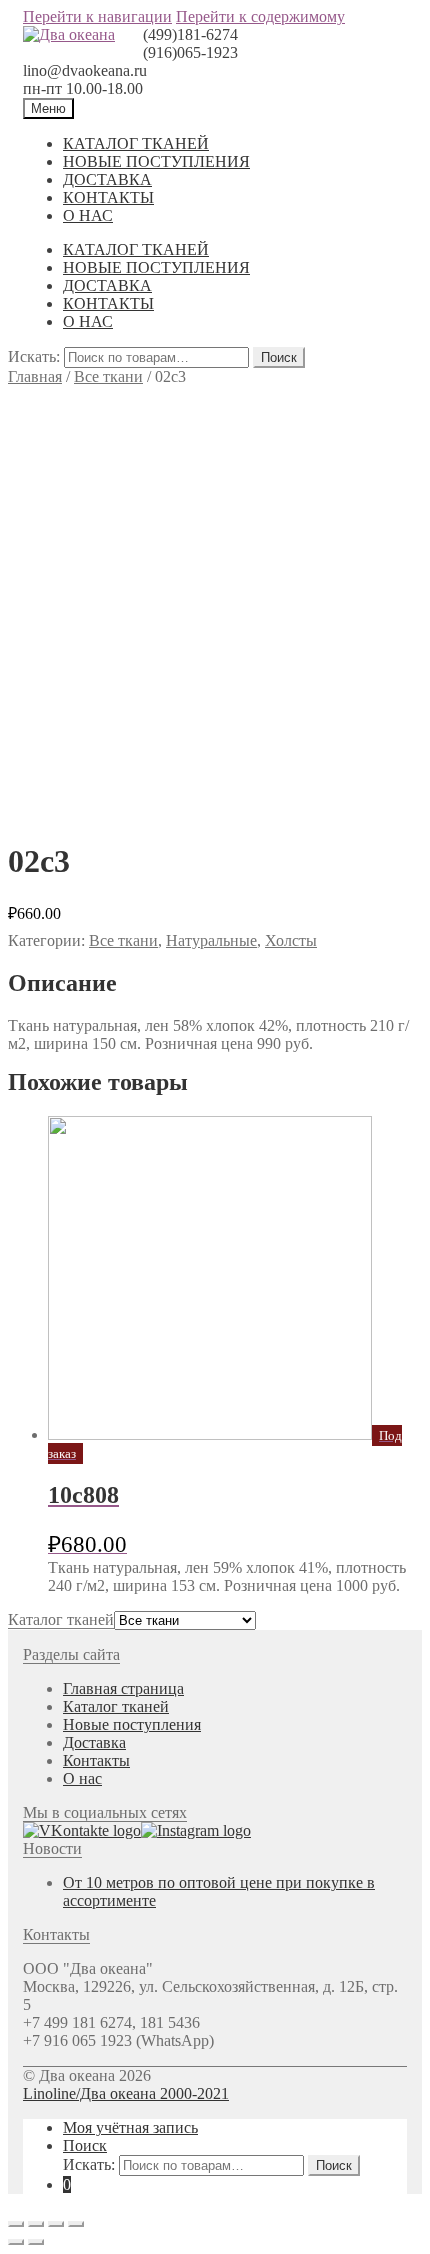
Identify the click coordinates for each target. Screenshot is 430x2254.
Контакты (96, 1760)
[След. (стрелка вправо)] (36, 2242)
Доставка (94, 1742)
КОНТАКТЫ (108, 197)
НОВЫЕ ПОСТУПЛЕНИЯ (156, 161)
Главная (35, 376)
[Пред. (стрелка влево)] (16, 2242)
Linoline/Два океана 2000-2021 (126, 2093)
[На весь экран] (56, 2224)
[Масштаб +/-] (76, 2224)
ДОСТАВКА (107, 179)
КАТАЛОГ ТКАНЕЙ (136, 143)
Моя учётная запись (130, 2127)
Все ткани (108, 376)
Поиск (279, 357)
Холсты (291, 940)
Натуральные (211, 940)
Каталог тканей (116, 1706)
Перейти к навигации (97, 16)
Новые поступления (132, 1724)
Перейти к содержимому (260, 16)
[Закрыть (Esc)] (16, 2224)
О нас (82, 1778)
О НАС (88, 215)
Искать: (34, 356)
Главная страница (123, 1688)
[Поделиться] (36, 2224)
